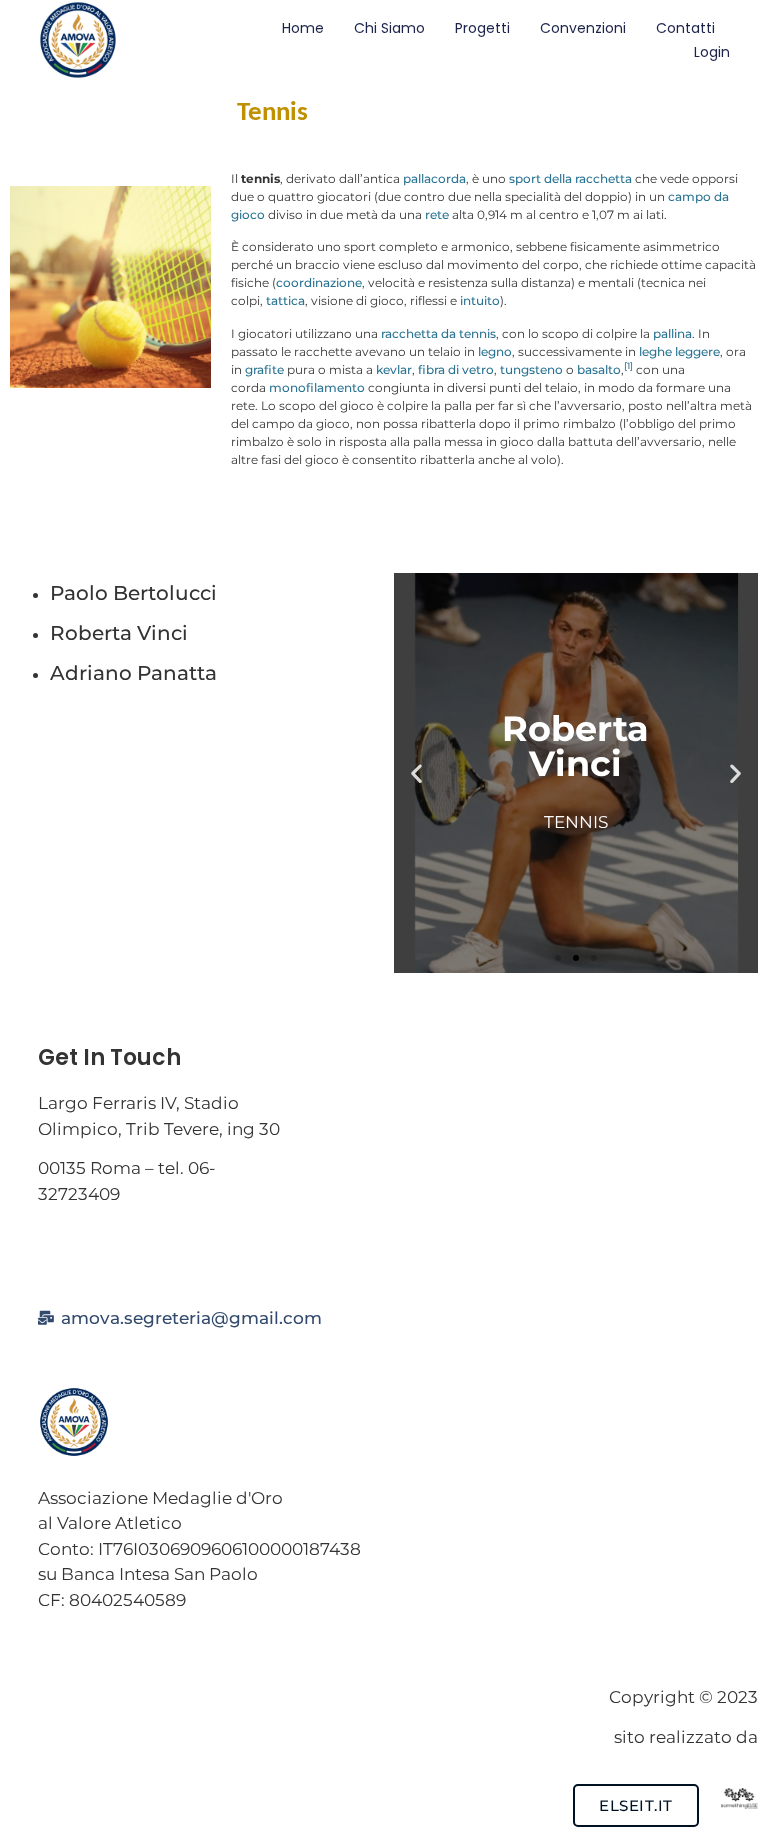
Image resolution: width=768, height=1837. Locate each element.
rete (437, 214)
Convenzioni (583, 28)
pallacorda (434, 178)
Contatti (685, 28)
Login (712, 52)
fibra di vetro (456, 369)
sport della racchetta (570, 178)
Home (303, 28)
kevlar (394, 369)
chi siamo (389, 28)
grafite (264, 369)
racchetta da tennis (438, 333)
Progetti (482, 28)
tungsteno (531, 369)
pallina (672, 333)
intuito (480, 300)
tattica (285, 300)
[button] (416, 773)
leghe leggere (679, 351)
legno (495, 351)
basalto (599, 369)
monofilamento (317, 387)
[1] (628, 365)
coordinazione (319, 282)
